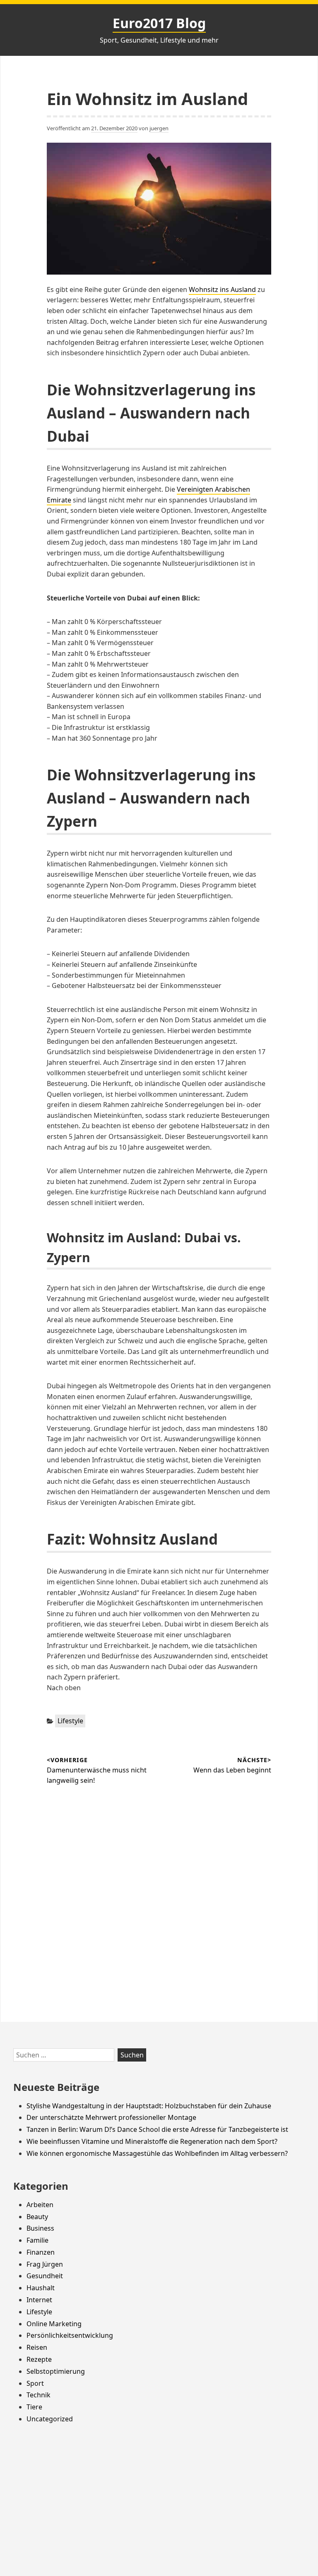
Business (40, 2228)
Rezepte (39, 2359)
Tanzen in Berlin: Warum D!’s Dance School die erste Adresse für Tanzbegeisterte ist (157, 2129)
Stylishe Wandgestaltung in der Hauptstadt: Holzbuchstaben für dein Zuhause (149, 2106)
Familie (37, 2240)
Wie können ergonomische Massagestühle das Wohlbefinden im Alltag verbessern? (157, 2153)
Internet (39, 2300)
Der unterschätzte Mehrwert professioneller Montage (111, 2117)
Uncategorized (50, 2419)
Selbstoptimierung (56, 2371)
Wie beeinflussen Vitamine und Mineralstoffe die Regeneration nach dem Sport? (152, 2141)
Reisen (37, 2347)
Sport (35, 2383)
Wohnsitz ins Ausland (222, 289)
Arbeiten (40, 2205)
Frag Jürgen (45, 2264)
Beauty (37, 2217)
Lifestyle (70, 1721)
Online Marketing (54, 2324)
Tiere (34, 2407)
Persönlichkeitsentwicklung (70, 2335)
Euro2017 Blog (159, 23)
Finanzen (41, 2252)
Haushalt (41, 2288)
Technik (39, 2395)
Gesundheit (45, 2276)
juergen (159, 128)
